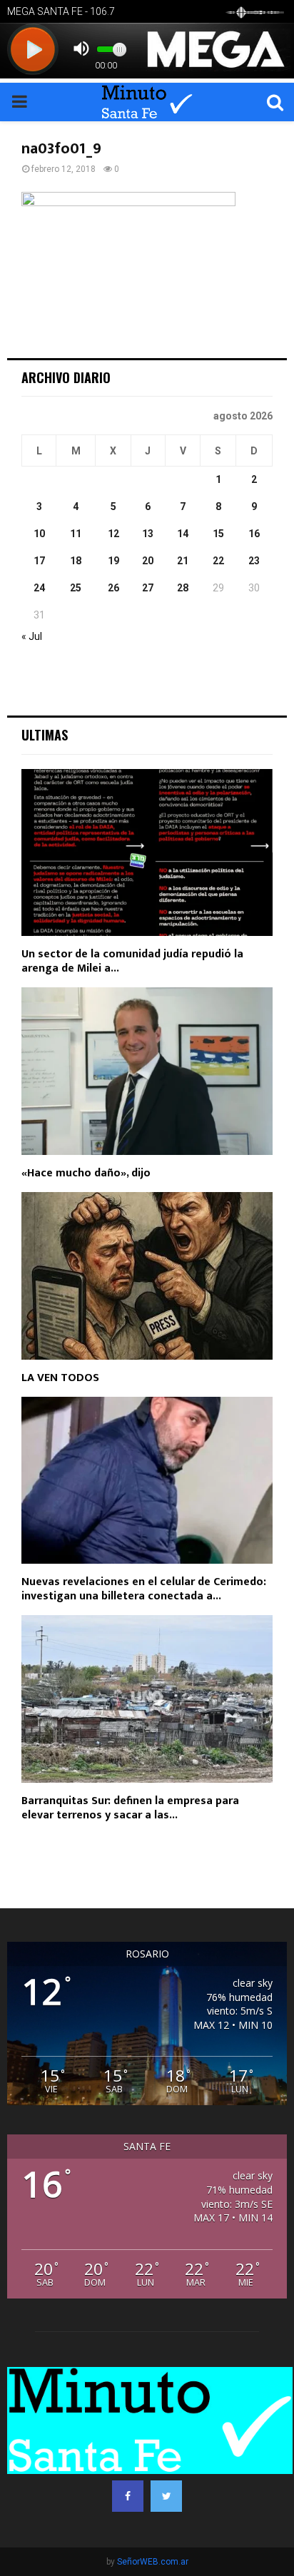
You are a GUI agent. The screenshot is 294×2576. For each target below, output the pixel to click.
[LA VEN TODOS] (147, 1276)
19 (113, 561)
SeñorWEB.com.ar (153, 2562)
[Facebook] (128, 2496)
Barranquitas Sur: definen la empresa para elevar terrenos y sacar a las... (130, 1808)
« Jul (32, 636)
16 (254, 534)
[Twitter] (166, 2496)
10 (39, 534)
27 (148, 588)
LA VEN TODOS (60, 1378)
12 (113, 534)
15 (218, 534)
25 (76, 588)
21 (183, 561)
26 (113, 588)
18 (76, 561)
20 (148, 561)
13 (148, 534)
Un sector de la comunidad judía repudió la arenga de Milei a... (132, 961)
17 (39, 561)
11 (76, 534)
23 (254, 561)
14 (183, 534)
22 (218, 561)
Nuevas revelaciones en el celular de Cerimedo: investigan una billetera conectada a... (144, 1589)
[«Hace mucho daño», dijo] (147, 1071)
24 (39, 588)
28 (183, 588)
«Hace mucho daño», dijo (86, 1173)
